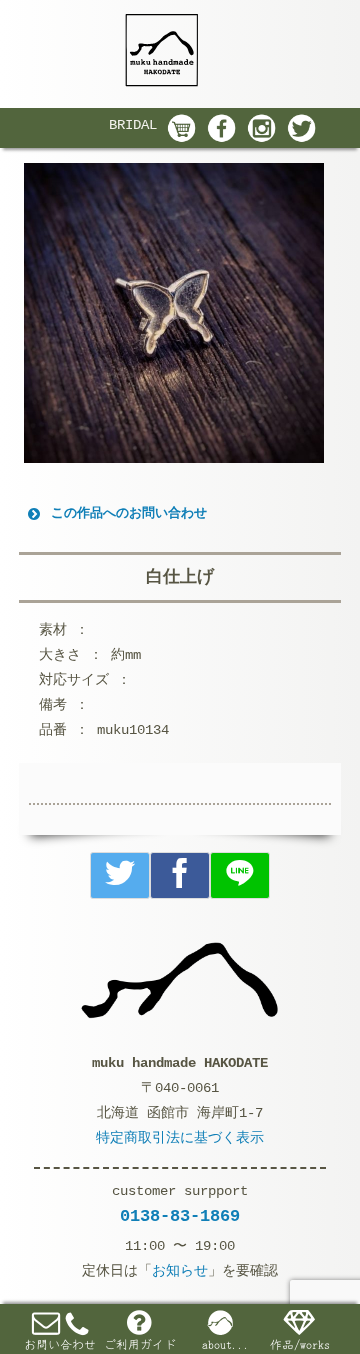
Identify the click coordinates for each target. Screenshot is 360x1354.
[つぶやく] (120, 875)
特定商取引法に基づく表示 (180, 1138)
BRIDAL (133, 125)
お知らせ (180, 1271)
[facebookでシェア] (180, 875)
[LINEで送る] (240, 875)
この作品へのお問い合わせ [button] (129, 513)
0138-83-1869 (180, 1216)
